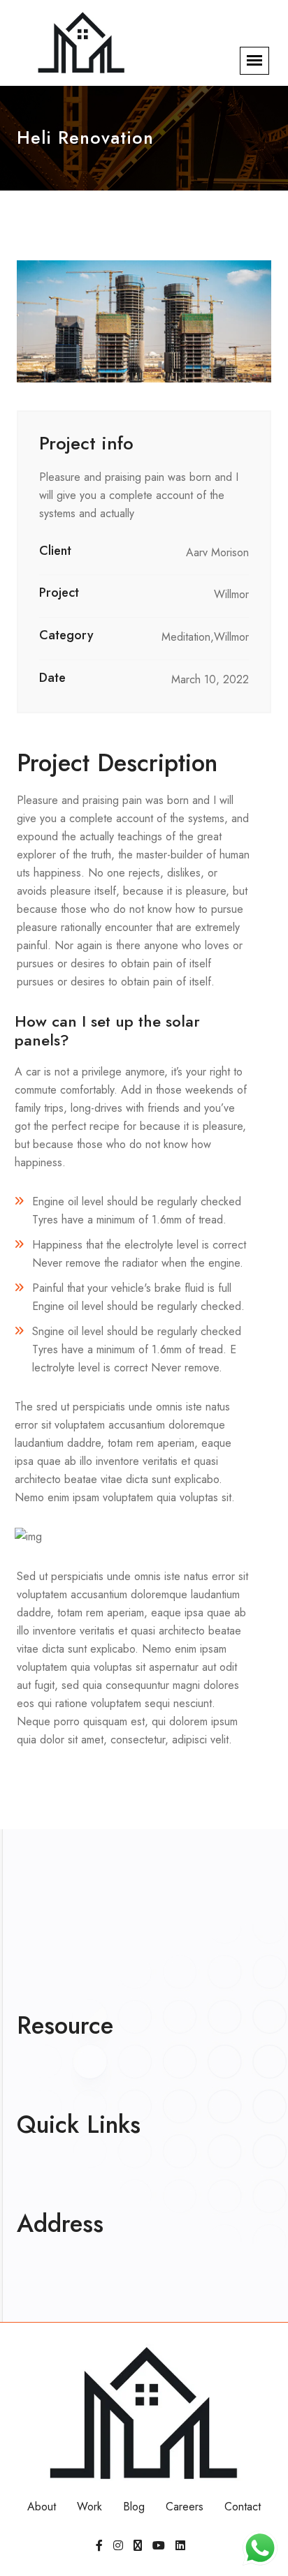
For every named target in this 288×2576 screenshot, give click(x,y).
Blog (134, 2507)
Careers (185, 2507)
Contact (243, 2507)
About (42, 2507)
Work (89, 2507)
